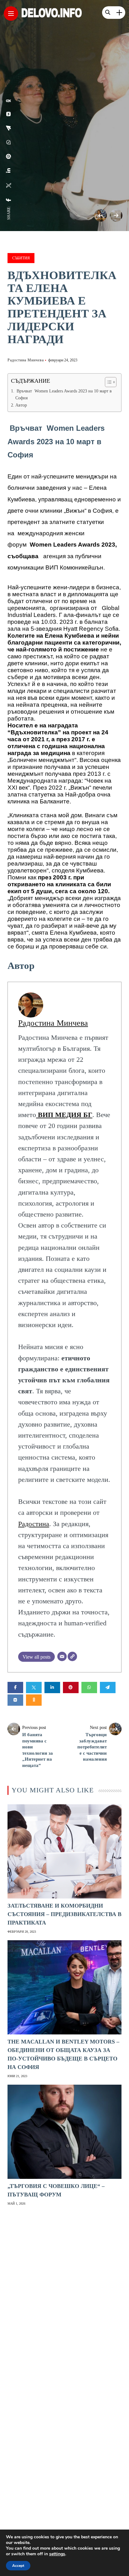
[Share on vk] (15, 1700)
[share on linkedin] (9, 170)
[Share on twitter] (34, 1688)
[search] (108, 13)
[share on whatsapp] (9, 142)
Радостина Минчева (26, 360)
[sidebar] (119, 13)
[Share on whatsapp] (89, 1688)
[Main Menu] (11, 14)
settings (57, 2554)
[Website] (72, 1656)
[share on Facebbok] (9, 200)
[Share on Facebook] (15, 1688)
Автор (21, 405)
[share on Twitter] (9, 186)
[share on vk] (9, 114)
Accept (18, 2566)
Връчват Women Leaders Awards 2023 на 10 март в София (64, 394)
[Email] (62, 1656)
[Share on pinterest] (71, 1688)
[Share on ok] (34, 1700)
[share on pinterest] (9, 156)
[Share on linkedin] (52, 1688)
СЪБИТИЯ (21, 258)
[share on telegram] (9, 128)
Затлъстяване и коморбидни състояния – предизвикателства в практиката (64, 1914)
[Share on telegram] (108, 1688)
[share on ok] (9, 101)
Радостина (34, 1524)
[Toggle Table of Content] (108, 382)
